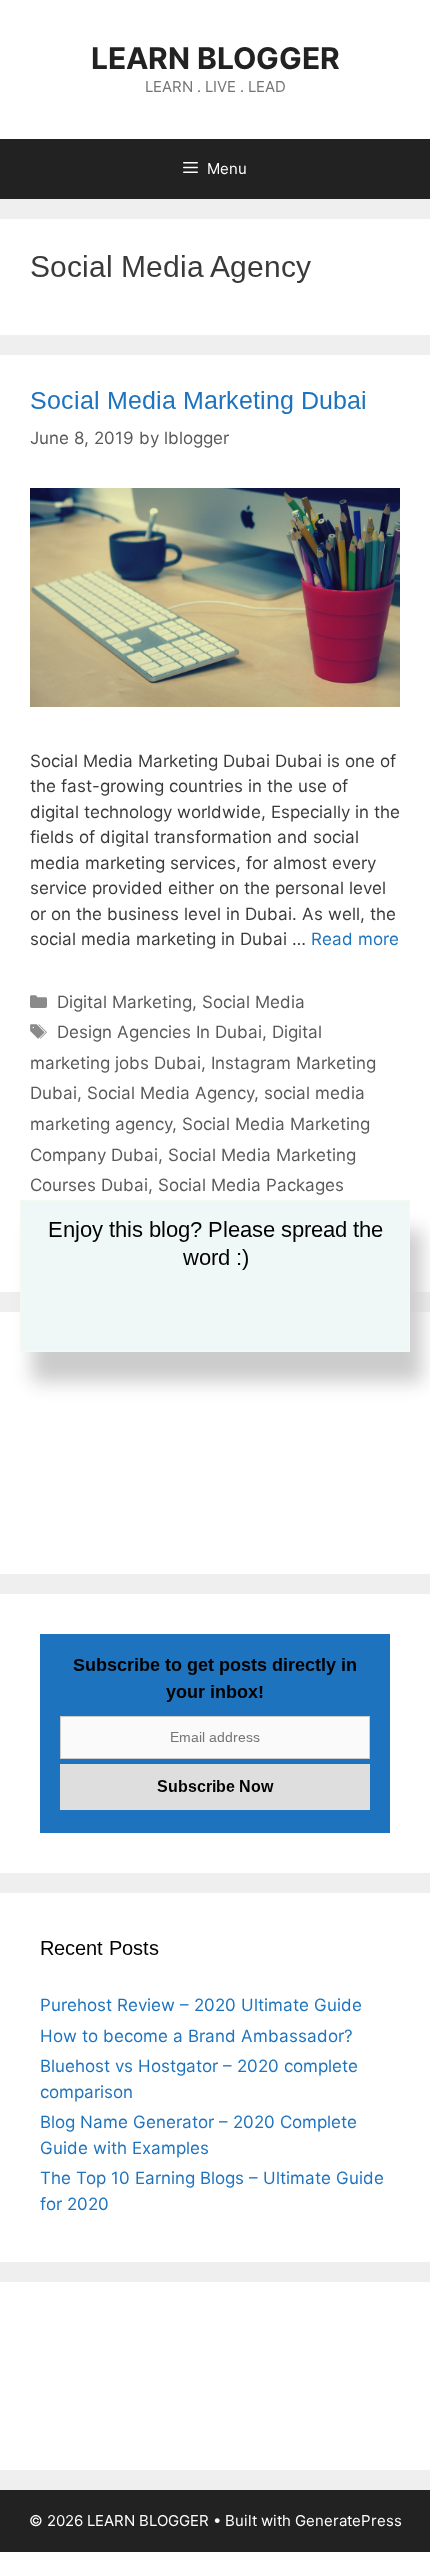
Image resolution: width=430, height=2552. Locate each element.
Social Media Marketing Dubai (198, 400)
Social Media (253, 1002)
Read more (355, 939)
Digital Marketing (124, 1002)
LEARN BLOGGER (215, 58)
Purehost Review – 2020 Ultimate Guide (201, 2005)
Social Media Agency (170, 1093)
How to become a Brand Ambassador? (196, 2036)
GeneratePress (348, 2520)
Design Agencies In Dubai (159, 1032)
